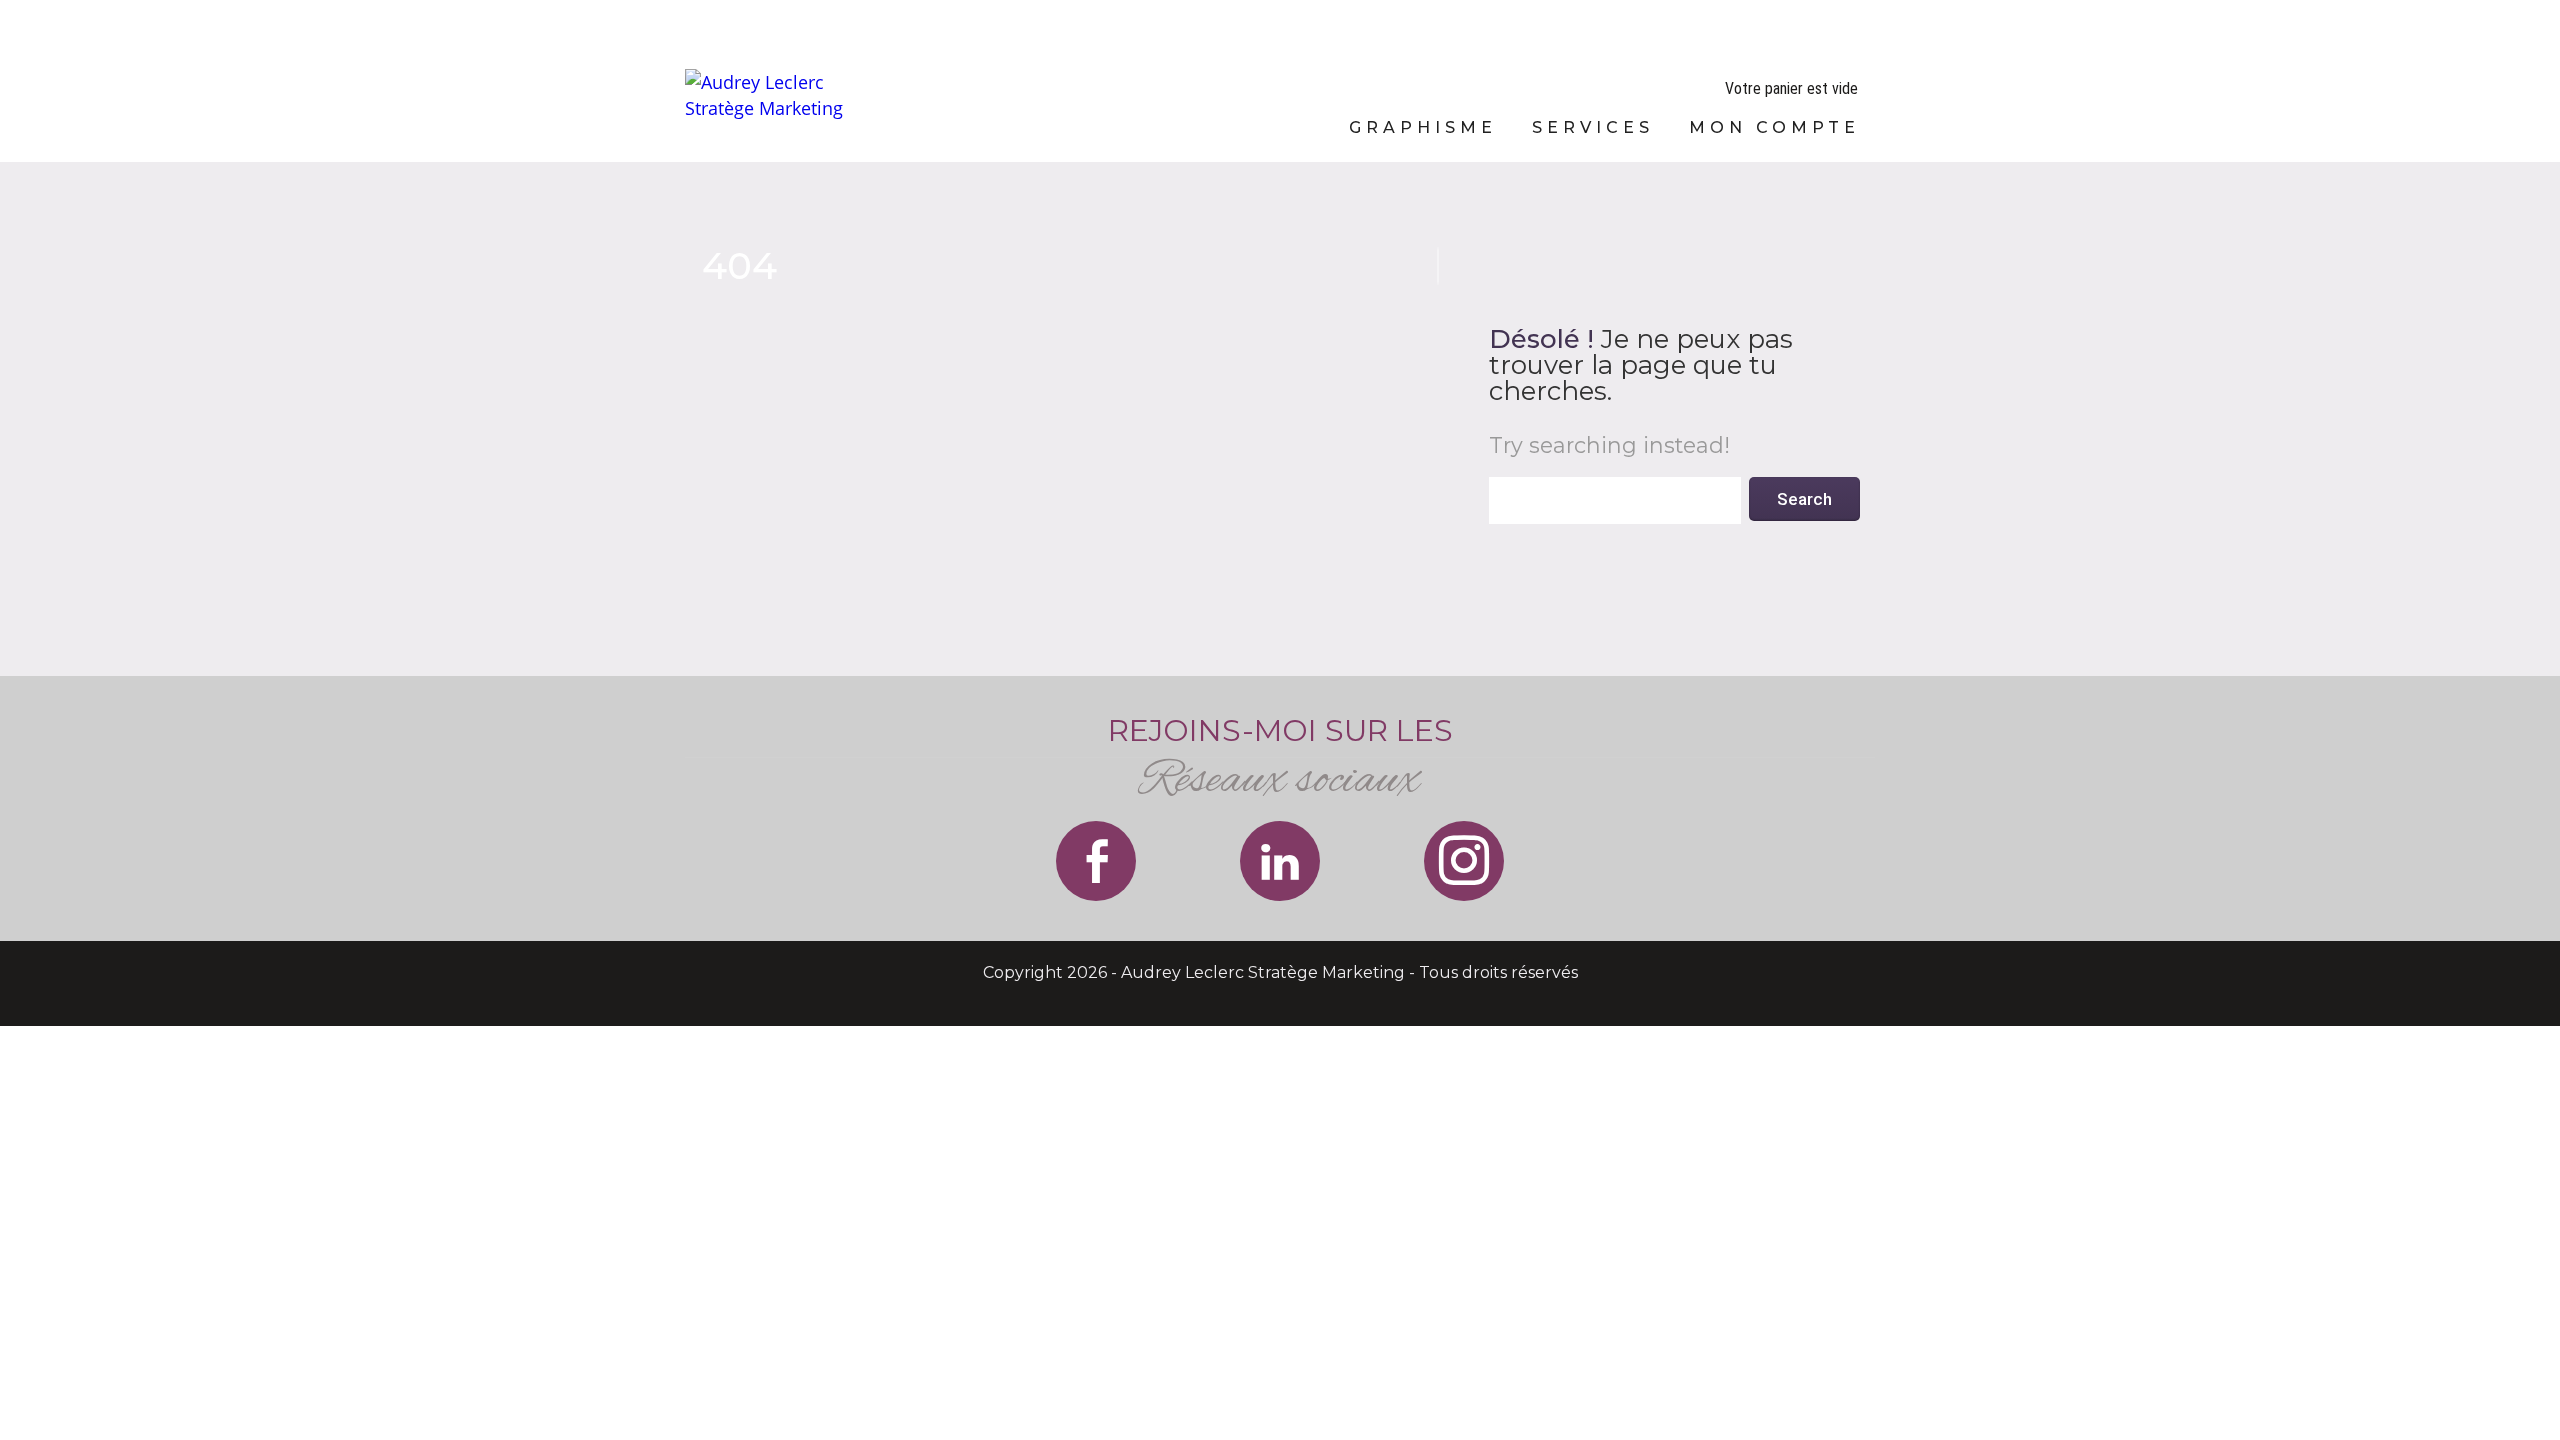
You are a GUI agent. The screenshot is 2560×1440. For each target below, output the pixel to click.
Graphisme (1423, 127)
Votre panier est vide (1791, 88)
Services (1593, 127)
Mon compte (1774, 127)
